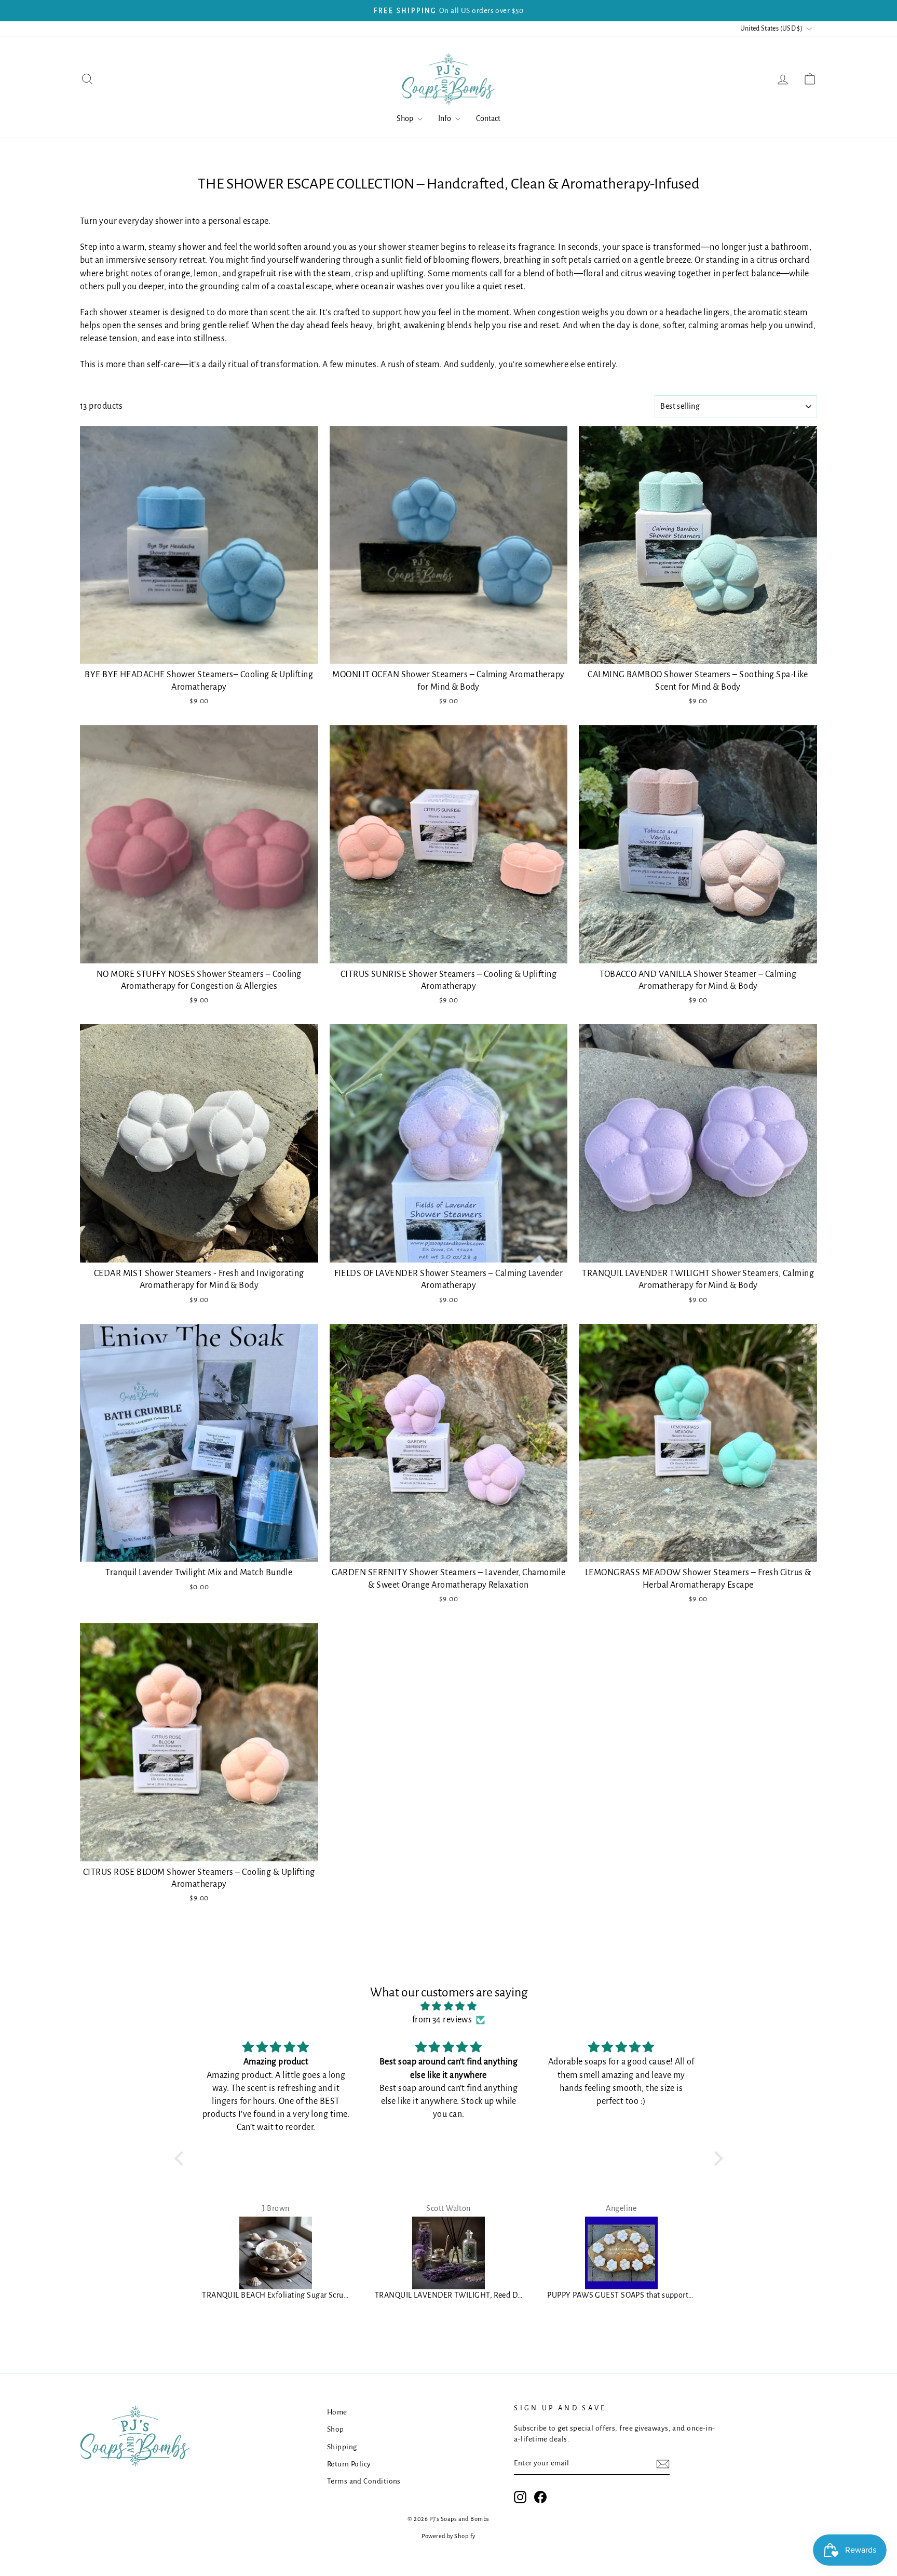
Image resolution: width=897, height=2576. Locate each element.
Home (337, 2412)
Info (445, 118)
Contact (488, 118)
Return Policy (349, 2464)
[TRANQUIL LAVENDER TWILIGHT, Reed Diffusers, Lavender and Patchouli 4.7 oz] (276, 2253)
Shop (406, 118)
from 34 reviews (442, 2020)
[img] (449, 2007)
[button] (181, 2158)
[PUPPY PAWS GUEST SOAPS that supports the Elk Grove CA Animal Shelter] (449, 2253)
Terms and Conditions (364, 2481)
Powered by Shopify (448, 2536)
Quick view (199, 652)
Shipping (342, 2447)
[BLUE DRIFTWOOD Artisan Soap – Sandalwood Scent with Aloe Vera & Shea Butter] (622, 2253)
